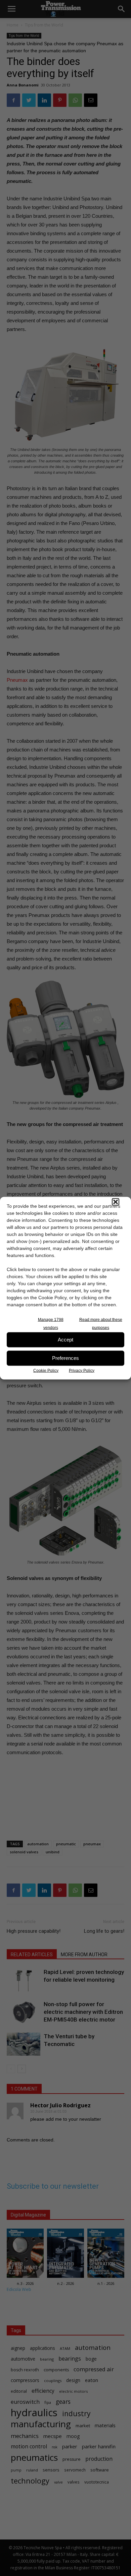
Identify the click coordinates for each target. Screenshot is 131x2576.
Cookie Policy (46, 1370)
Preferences (65, 1358)
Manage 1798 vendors (51, 1323)
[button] (116, 1202)
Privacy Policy (82, 1370)
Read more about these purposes (101, 1323)
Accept (65, 1340)
